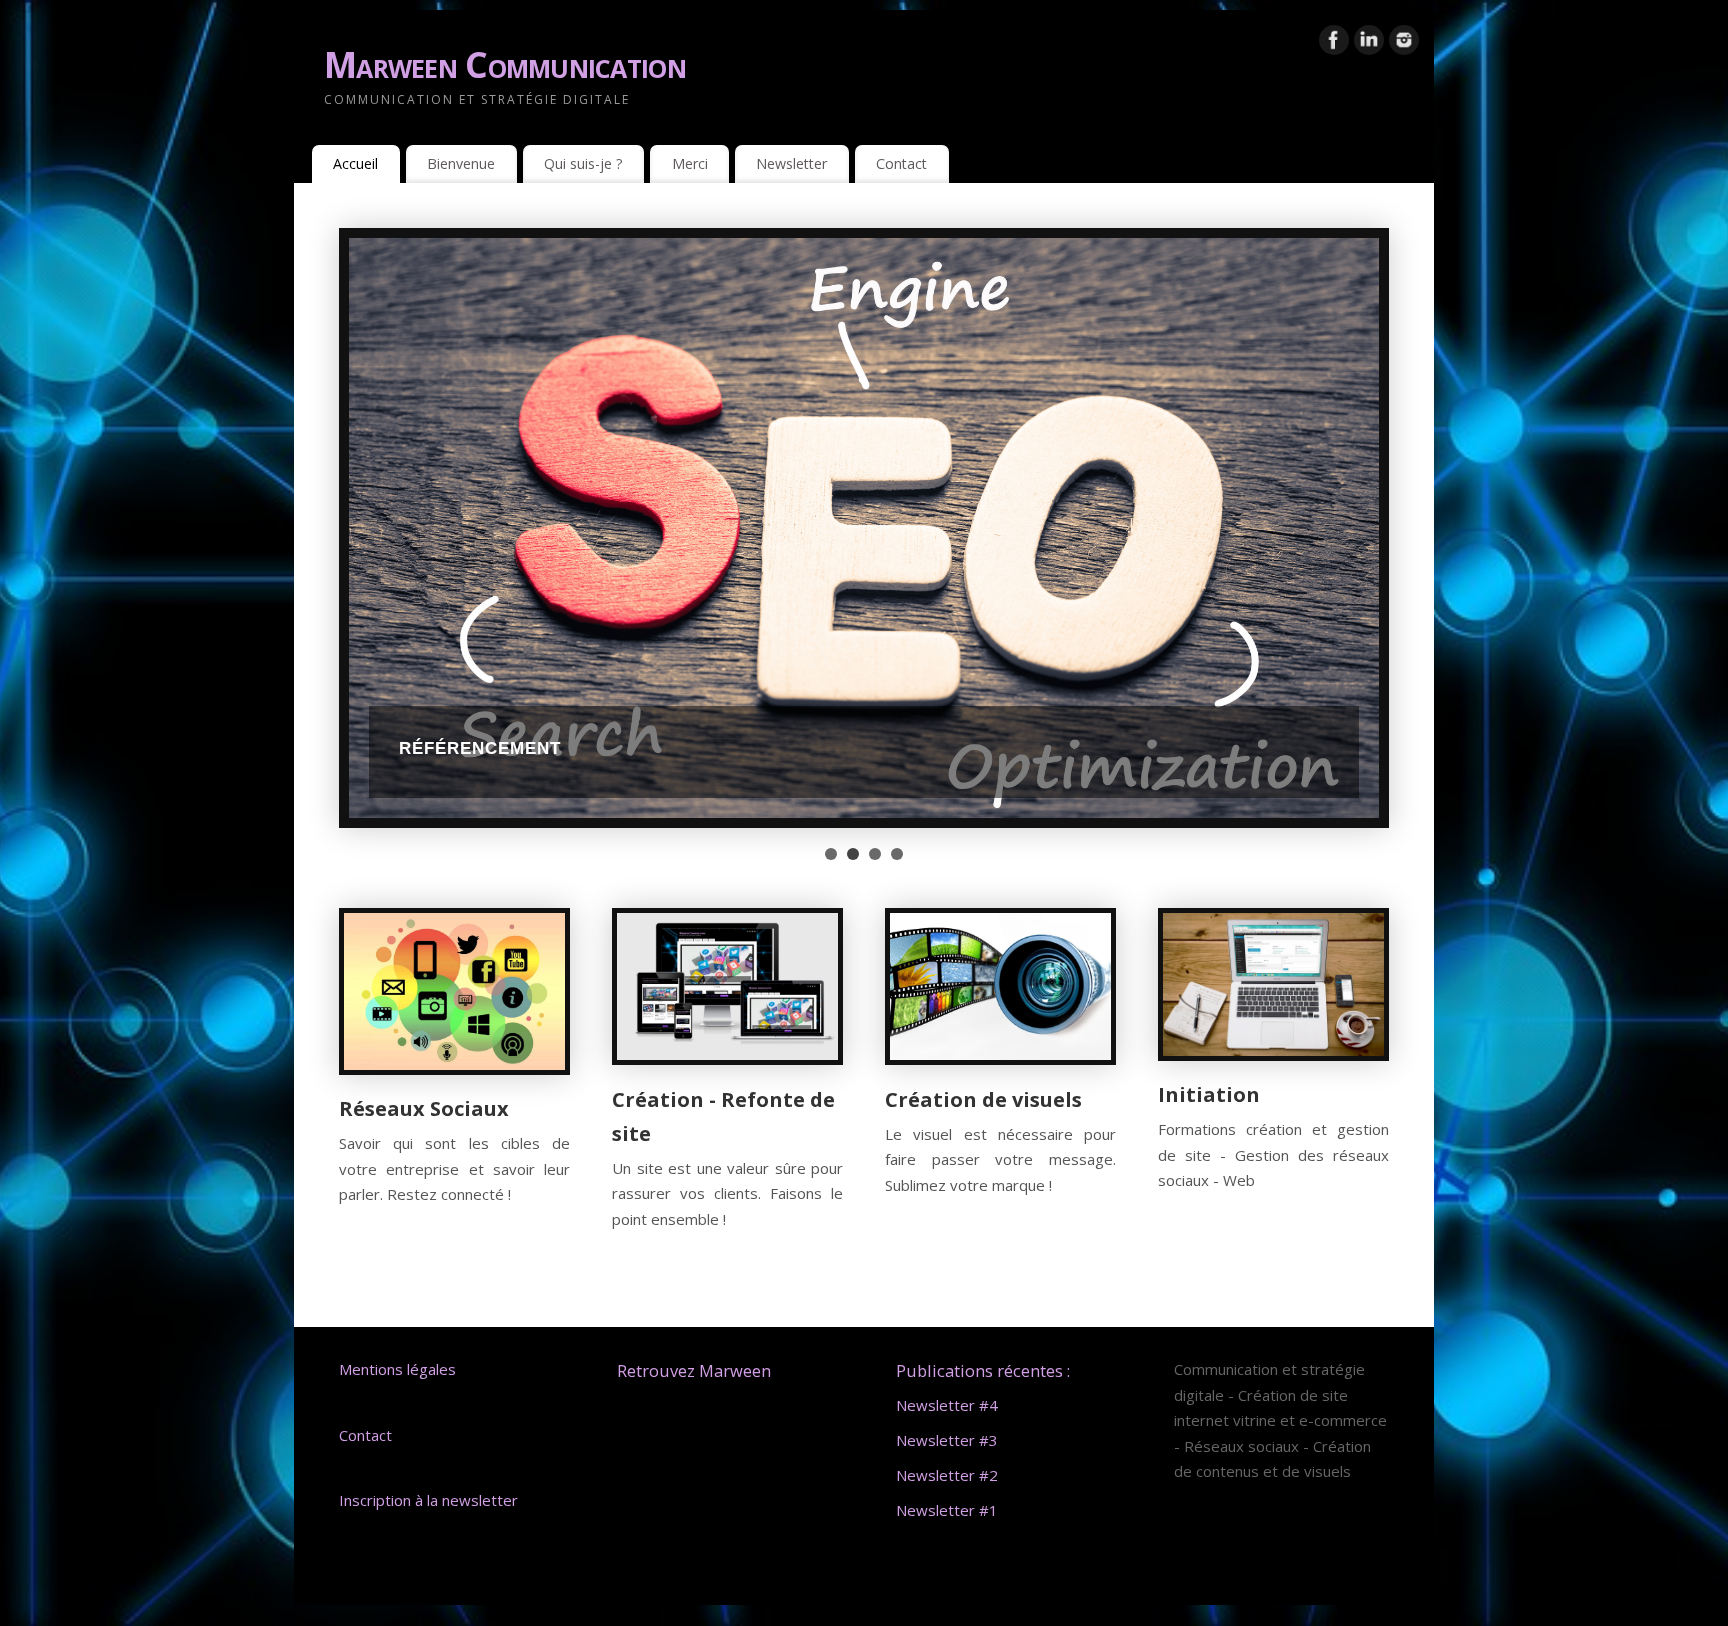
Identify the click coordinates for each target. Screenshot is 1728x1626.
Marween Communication (505, 64)
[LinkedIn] (1369, 44)
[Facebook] (1334, 44)
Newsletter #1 (947, 1510)
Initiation (1209, 1094)
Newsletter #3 (947, 1440)
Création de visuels (983, 1099)
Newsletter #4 (947, 1405)
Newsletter (791, 163)
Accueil (355, 163)
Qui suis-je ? (583, 163)
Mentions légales (397, 1369)
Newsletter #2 (947, 1475)
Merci (690, 163)
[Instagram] (1404, 44)
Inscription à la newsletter (430, 1500)
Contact (901, 163)
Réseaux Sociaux (424, 1108)
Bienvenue (461, 163)
